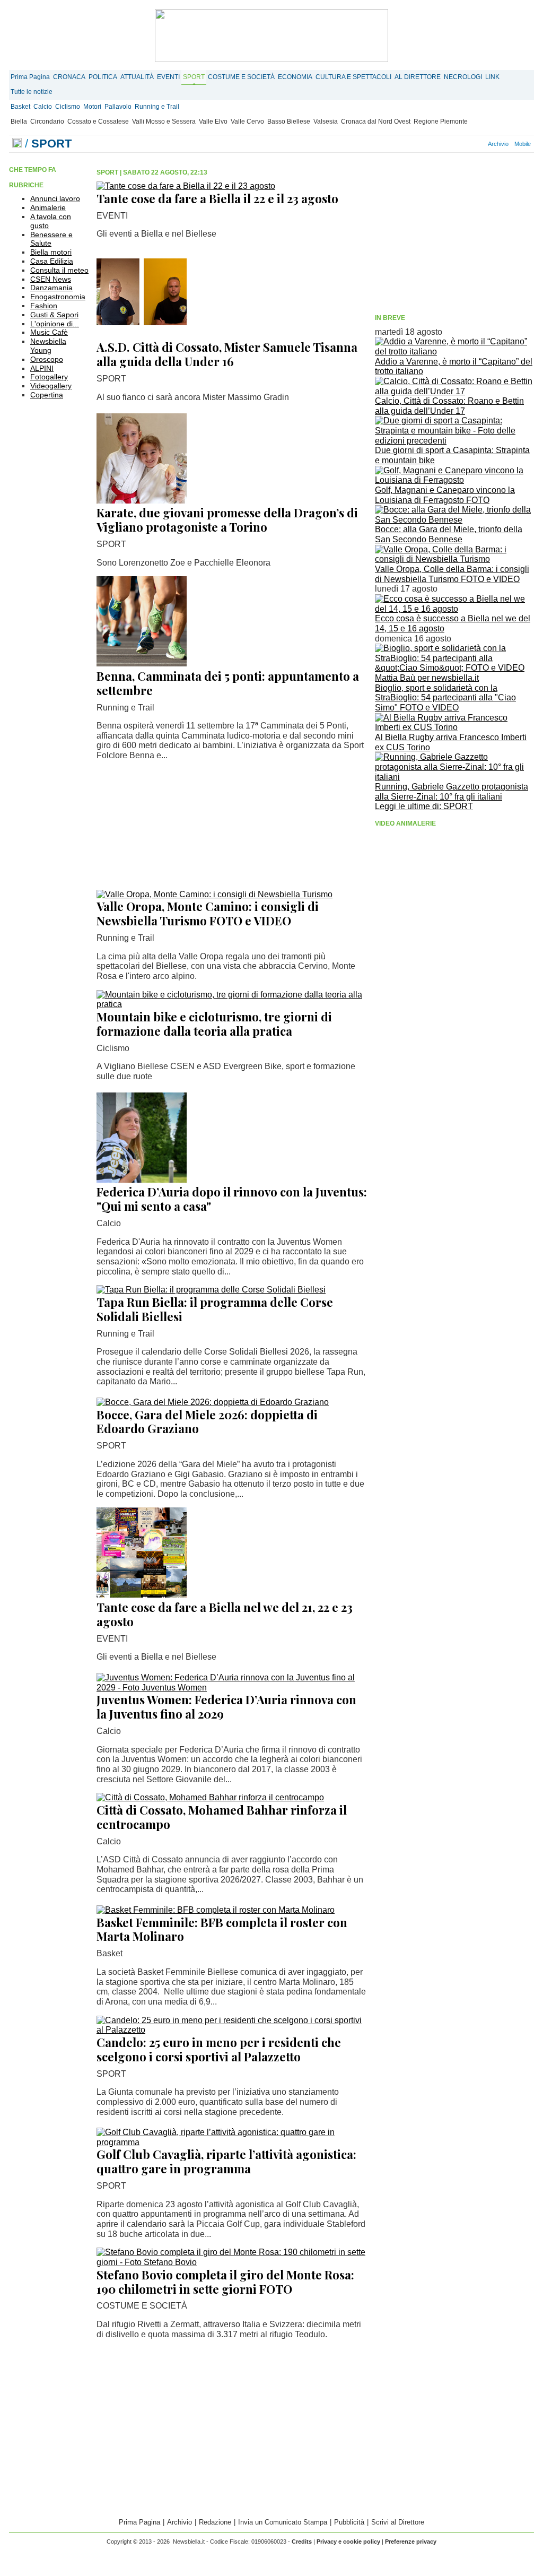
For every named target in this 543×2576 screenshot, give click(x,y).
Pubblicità (349, 2522)
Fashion (44, 306)
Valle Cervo (247, 122)
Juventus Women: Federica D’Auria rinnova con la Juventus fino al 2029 (226, 1707)
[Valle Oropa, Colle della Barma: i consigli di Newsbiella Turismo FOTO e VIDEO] (454, 559)
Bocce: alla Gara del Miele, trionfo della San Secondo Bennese (449, 534)
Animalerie (48, 207)
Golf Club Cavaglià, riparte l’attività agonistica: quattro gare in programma (226, 2161)
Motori (92, 107)
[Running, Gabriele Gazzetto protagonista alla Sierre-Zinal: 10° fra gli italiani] (454, 777)
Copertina (47, 395)
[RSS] (464, 144)
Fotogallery (49, 377)
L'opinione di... (55, 324)
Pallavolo (118, 107)
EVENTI (168, 77)
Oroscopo (47, 359)
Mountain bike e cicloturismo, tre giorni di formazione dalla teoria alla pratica (214, 1024)
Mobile (523, 144)
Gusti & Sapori (54, 315)
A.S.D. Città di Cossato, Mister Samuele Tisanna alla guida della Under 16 (227, 354)
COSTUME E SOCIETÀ (241, 77)
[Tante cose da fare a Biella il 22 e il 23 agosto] (186, 186)
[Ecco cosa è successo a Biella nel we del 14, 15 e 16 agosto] (454, 609)
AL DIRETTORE (418, 77)
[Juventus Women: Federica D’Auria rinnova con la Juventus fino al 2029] (232, 1688)
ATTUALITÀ (137, 77)
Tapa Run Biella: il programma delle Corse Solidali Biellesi (215, 1309)
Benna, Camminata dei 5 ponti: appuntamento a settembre (228, 683)
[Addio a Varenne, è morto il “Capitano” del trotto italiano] (454, 352)
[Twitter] (452, 144)
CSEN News (51, 279)
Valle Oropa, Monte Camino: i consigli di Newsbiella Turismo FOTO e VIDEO (208, 913)
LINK (492, 77)
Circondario (47, 122)
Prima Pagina (30, 77)
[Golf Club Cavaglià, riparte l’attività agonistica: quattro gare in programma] (232, 2142)
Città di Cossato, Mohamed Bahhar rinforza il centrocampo (222, 1817)
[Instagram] (446, 144)
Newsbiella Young (48, 346)
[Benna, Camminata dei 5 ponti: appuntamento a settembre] (142, 663)
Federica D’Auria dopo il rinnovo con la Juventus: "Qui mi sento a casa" (232, 1199)
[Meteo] (470, 144)
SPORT (194, 77)
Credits (302, 2542)
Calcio (43, 107)
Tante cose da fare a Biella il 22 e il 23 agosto (217, 198)
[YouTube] (458, 144)
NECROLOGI (463, 77)
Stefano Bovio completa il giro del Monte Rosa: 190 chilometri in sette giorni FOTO (225, 2282)
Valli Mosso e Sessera (164, 122)
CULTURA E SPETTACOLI (353, 77)
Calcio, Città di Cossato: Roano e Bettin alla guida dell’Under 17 (449, 406)
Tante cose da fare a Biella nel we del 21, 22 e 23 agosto (225, 1614)
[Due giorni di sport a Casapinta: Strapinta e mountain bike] (454, 441)
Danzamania (51, 288)
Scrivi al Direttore (398, 2522)
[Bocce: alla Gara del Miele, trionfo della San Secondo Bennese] (454, 520)
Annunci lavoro (55, 198)
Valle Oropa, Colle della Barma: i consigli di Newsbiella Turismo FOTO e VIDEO (452, 574)
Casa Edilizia (52, 261)
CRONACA (69, 77)
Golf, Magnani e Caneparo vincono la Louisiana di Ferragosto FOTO (445, 495)
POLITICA (103, 77)
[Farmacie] (476, 144)
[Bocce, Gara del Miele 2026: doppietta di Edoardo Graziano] (213, 1402)
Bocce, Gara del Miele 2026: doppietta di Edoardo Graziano (207, 1422)
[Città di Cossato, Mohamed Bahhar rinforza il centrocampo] (210, 1797)
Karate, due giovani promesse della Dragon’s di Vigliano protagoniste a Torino (227, 520)
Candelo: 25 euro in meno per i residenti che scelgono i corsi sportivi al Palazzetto (219, 2049)
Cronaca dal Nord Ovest (376, 122)
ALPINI (42, 368)
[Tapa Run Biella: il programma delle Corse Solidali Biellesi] (211, 1290)
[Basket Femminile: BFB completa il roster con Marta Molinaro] (216, 1910)
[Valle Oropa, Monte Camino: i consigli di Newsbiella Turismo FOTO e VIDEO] (214, 894)
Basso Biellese (289, 122)
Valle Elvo (213, 122)
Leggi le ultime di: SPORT (424, 806)
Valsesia (326, 122)
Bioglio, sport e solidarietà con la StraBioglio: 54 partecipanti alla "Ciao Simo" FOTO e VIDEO (445, 698)
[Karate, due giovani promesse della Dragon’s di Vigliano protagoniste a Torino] (142, 501)
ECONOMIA (295, 77)
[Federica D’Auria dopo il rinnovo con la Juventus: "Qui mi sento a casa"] (142, 1180)
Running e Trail (157, 107)
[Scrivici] (481, 144)
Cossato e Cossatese (98, 122)
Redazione (215, 2522)
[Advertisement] (454, 235)
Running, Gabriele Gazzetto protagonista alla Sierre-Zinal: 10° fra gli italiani (452, 792)
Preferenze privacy (411, 2542)
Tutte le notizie (32, 92)
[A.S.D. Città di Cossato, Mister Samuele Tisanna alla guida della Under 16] (142, 335)
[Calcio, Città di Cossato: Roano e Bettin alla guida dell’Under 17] (454, 391)
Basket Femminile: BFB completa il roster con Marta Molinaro (222, 1929)
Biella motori (51, 252)
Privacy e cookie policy (348, 2542)
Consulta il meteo (59, 270)
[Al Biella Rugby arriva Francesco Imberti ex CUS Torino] (454, 727)
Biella (19, 122)
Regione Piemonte (441, 122)
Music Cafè (49, 332)
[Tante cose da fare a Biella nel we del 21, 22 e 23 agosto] (142, 1595)
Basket (20, 107)
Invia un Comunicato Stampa (283, 2522)
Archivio (498, 144)
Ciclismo (68, 107)
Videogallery (51, 386)
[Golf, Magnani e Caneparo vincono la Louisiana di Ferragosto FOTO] (454, 480)
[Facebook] (441, 144)
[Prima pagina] (17, 144)
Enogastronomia (58, 297)
